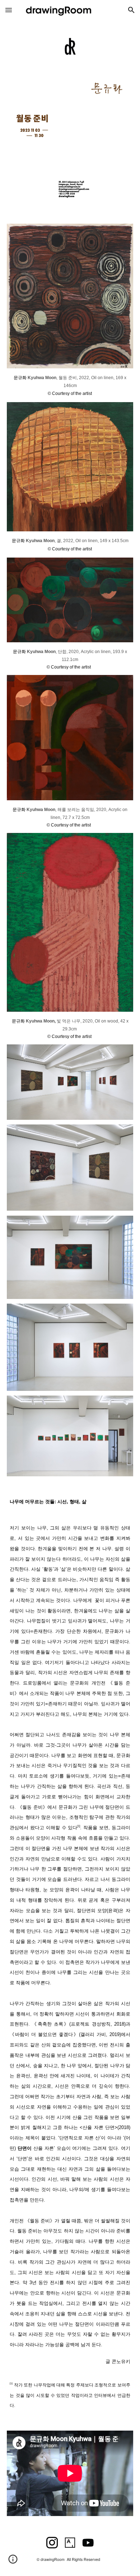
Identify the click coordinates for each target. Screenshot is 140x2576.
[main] (70, 385)
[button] (9, 10)
